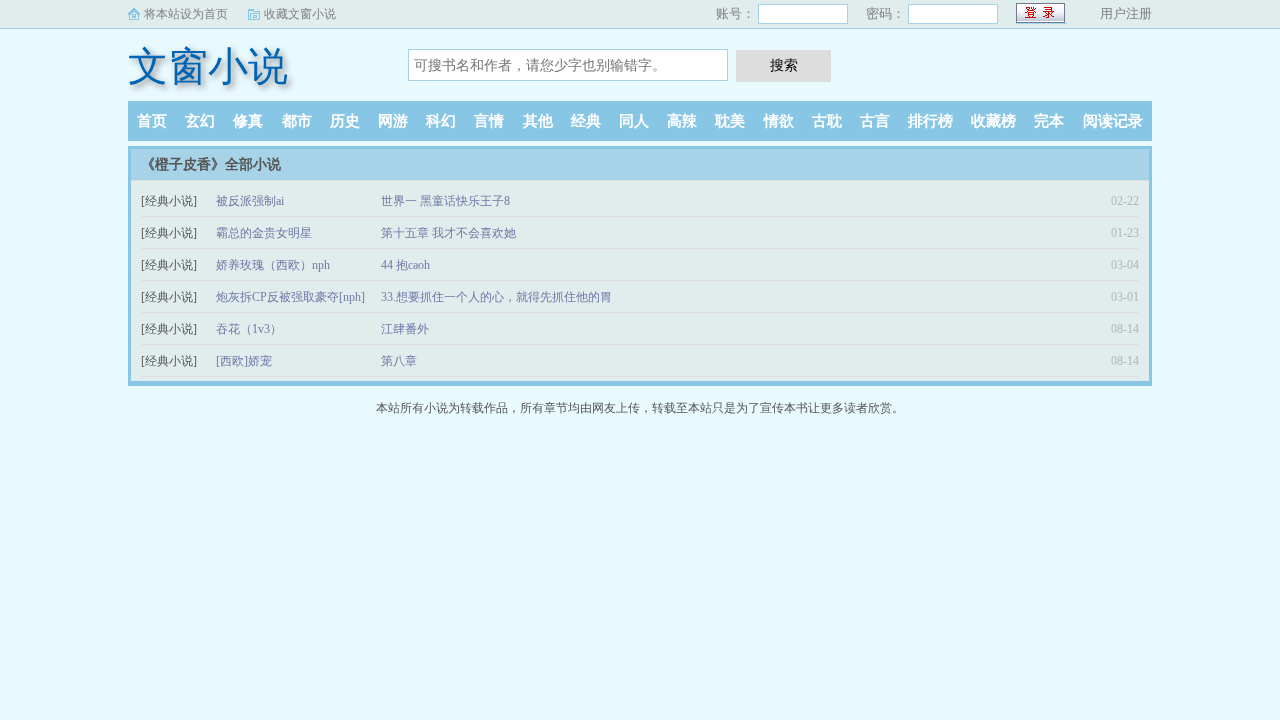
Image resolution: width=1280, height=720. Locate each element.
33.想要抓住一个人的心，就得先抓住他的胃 (496, 297)
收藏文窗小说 (300, 14)
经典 (586, 121)
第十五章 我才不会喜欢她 (448, 233)
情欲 (779, 121)
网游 (393, 121)
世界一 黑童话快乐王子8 (445, 201)
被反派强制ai (250, 201)
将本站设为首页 (186, 14)
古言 (875, 121)
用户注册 (1126, 13)
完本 (1049, 121)
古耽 (827, 121)
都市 (297, 121)
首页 (152, 121)
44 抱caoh (405, 265)
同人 (634, 121)
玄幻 (200, 121)
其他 (538, 121)
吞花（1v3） (249, 329)
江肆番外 (405, 329)
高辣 (682, 121)
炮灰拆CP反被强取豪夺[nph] (290, 297)
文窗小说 (208, 66)
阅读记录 (1113, 121)
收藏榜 (993, 121)
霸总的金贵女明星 (264, 233)
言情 (489, 121)
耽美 (730, 121)
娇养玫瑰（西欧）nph (273, 265)
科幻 (441, 121)
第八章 (399, 361)
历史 (345, 121)
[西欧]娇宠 (244, 361)
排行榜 (930, 121)
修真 (248, 121)
